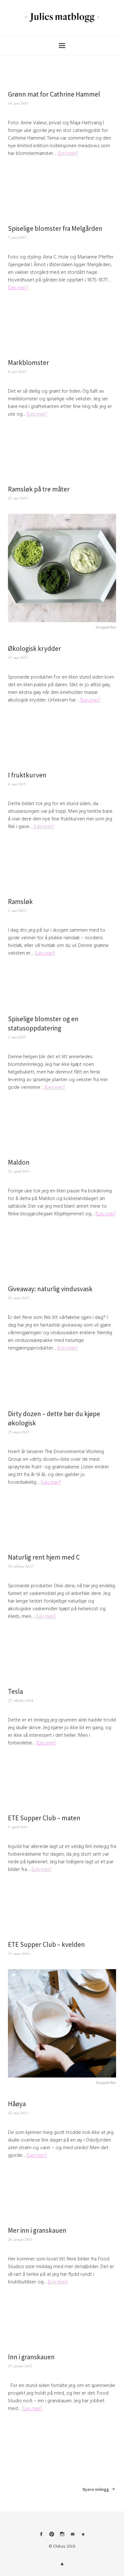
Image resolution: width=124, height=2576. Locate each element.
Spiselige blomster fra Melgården (55, 228)
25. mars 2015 (19, 1432)
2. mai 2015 (17, 1037)
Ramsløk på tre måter (39, 489)
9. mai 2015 (17, 784)
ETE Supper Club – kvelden (46, 1944)
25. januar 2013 (20, 2366)
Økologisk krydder (34, 648)
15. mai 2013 (18, 2113)
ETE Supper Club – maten (44, 1818)
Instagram (62, 2536)
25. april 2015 (19, 1171)
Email (72, 2536)
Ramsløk (20, 902)
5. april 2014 (18, 1827)
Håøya (17, 2104)
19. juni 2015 (18, 103)
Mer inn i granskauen (37, 2230)
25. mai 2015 (18, 498)
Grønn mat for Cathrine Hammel (54, 94)
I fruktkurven (27, 775)
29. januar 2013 (20, 2239)
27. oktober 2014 (21, 1700)
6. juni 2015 (17, 371)
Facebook (41, 2536)
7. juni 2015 (17, 237)
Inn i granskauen (31, 2357)
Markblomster (28, 363)
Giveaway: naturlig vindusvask (50, 1289)
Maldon (19, 1162)
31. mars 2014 (19, 1953)
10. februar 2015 (21, 1566)
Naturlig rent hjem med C (44, 1557)
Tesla (15, 1691)
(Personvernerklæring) (83, 2536)
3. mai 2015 (17, 910)
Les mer (68, 153)
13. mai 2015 (18, 657)
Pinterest (52, 2536)
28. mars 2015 (19, 1298)
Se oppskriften (106, 627)
